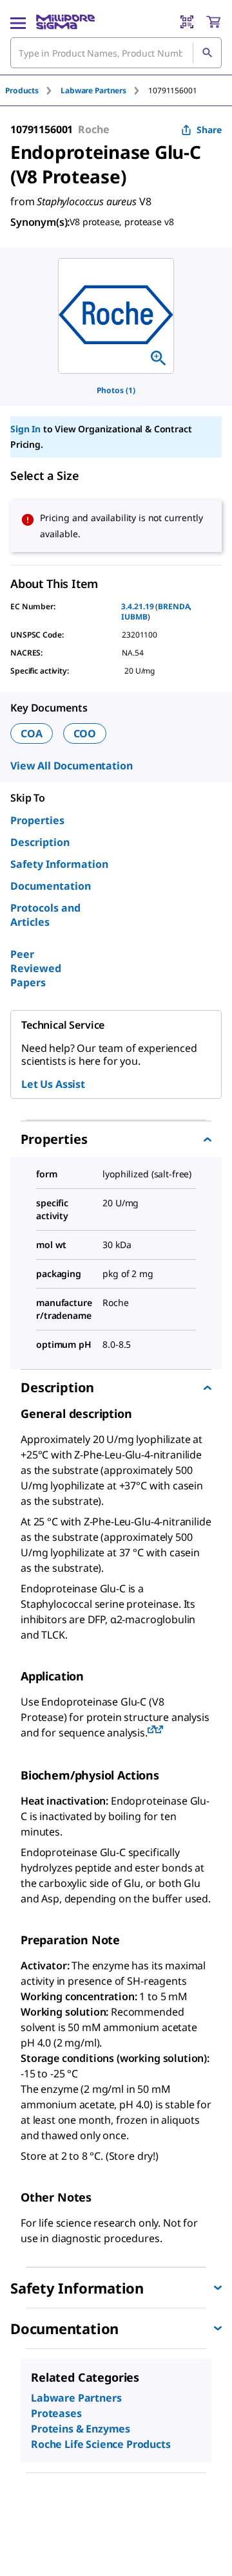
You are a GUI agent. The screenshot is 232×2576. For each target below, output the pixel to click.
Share (209, 130)
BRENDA (174, 606)
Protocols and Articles (45, 915)
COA (32, 733)
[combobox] (116, 53)
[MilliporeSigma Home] (65, 22)
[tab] (33, 90)
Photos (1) (116, 390)
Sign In (25, 429)
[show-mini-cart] (213, 22)
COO (85, 733)
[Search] (207, 53)
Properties (37, 820)
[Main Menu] (18, 22)
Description (40, 842)
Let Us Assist (53, 1084)
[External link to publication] (151, 1730)
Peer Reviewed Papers (36, 968)
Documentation (51, 886)
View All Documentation (71, 766)
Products (22, 90)
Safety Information (59, 864)
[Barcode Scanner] (187, 22)
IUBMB (134, 617)
